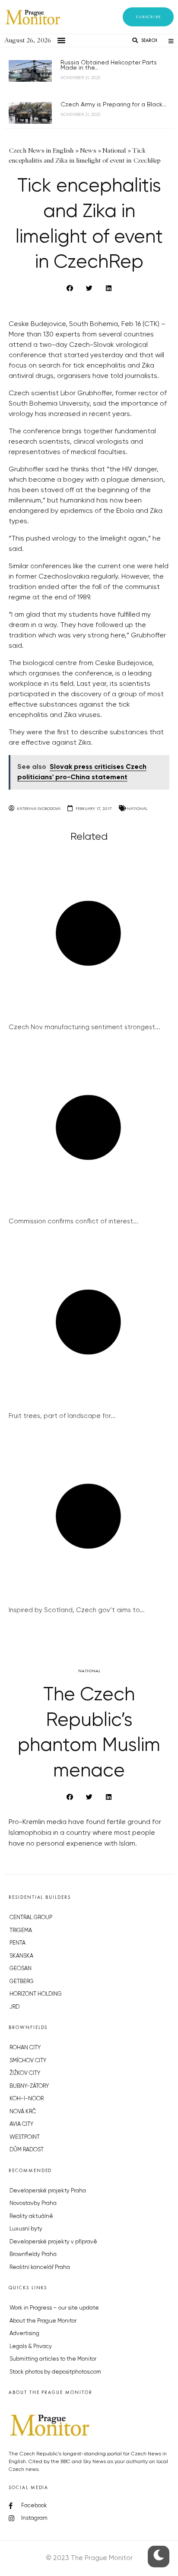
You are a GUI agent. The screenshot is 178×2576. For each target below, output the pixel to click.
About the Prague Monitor (43, 2321)
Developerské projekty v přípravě (53, 2242)
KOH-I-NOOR (27, 2099)
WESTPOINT (25, 2137)
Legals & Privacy (31, 2347)
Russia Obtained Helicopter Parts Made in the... (109, 65)
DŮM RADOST (27, 2150)
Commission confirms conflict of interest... (73, 1221)
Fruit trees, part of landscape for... (62, 1416)
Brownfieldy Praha (33, 2254)
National (137, 808)
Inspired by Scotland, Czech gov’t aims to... (77, 1610)
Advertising (24, 2334)
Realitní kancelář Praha (40, 2267)
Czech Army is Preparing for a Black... (113, 105)
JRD (14, 2007)
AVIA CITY (21, 2124)
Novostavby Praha (33, 2203)
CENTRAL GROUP (31, 1918)
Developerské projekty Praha (48, 2191)
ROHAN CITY (25, 2048)
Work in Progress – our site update (54, 2308)
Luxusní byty (26, 2229)
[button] (148, 17)
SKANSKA (21, 1956)
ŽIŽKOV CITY (25, 2073)
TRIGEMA (21, 1931)
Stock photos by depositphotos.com (55, 2372)
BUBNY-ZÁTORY (29, 2086)
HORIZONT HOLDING (36, 1994)
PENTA (17, 1943)
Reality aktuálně (31, 2216)
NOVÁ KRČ (23, 2112)
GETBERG (22, 1982)
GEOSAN (21, 1969)
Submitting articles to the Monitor (53, 2359)
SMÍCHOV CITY (28, 2061)
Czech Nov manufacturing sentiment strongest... (84, 1027)
